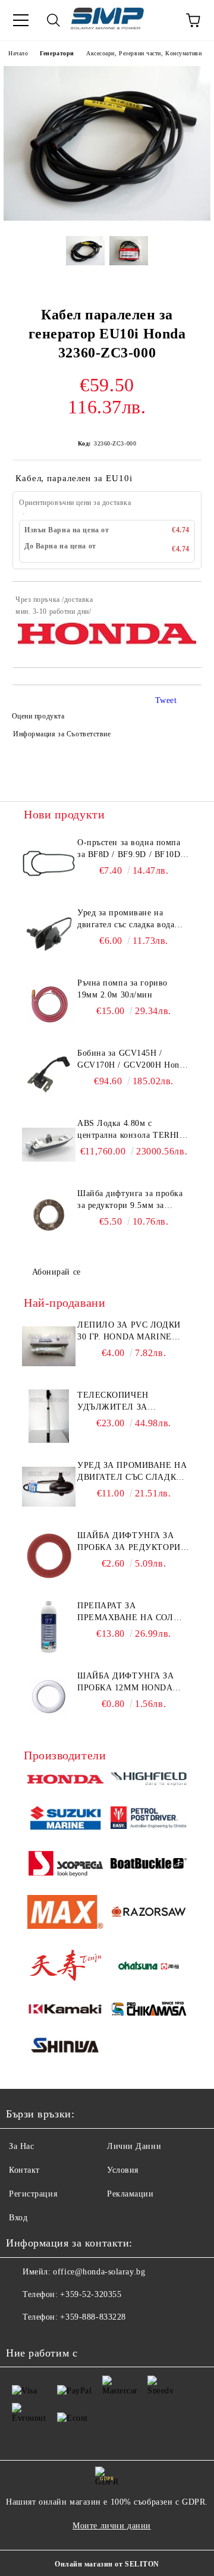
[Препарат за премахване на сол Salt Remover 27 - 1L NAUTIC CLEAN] (49, 1627)
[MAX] (65, 1914)
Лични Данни (134, 2146)
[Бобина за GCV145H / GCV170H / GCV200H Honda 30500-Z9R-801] (49, 1074)
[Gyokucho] (149, 1914)
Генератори (57, 53)
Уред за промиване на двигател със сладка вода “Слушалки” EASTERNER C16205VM (132, 1472)
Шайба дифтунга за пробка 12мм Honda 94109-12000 (126, 1683)
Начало (18, 53)
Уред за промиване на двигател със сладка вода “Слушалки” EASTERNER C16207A (128, 920)
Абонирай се (56, 1272)
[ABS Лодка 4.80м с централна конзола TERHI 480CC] (49, 1144)
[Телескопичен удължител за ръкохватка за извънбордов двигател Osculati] (49, 1416)
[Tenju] (65, 1967)
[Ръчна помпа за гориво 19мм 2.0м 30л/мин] (49, 1004)
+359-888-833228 (93, 2317)
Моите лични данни (112, 2526)
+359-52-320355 (91, 2294)
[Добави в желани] (185, 601)
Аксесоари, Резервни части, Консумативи (144, 53)
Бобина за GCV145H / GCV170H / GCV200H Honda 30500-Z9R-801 (133, 1060)
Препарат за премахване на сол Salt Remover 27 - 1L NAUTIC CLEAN (126, 1612)
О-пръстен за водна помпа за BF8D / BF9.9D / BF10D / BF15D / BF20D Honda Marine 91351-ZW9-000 (132, 849)
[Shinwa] (65, 2047)
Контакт (24, 2170)
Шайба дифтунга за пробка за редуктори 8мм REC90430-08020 (129, 1542)
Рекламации (130, 2194)
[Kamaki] (65, 2011)
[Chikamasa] (149, 2011)
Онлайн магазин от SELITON (107, 2564)
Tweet (166, 700)
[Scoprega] (65, 1865)
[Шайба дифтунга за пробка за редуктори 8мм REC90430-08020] (49, 1557)
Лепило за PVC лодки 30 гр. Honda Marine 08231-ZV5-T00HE (129, 1332)
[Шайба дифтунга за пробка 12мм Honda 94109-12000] (49, 1697)
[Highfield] (149, 1780)
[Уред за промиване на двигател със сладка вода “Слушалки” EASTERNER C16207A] (49, 934)
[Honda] (65, 1781)
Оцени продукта (38, 716)
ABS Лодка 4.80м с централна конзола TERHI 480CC (128, 1130)
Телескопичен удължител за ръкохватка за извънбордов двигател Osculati (133, 1402)
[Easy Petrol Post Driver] (149, 1819)
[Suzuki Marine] (65, 1820)
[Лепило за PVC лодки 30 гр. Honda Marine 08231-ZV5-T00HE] (49, 1346)
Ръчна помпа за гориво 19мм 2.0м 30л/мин (122, 989)
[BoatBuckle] (149, 1865)
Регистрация (33, 2194)
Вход (18, 2218)
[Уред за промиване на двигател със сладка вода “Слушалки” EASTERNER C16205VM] (49, 1486)
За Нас (21, 2146)
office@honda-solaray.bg (99, 2272)
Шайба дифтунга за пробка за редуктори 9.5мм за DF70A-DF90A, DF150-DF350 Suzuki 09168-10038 (130, 1200)
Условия (123, 2170)
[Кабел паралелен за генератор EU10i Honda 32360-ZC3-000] (107, 218)
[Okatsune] (149, 1967)
